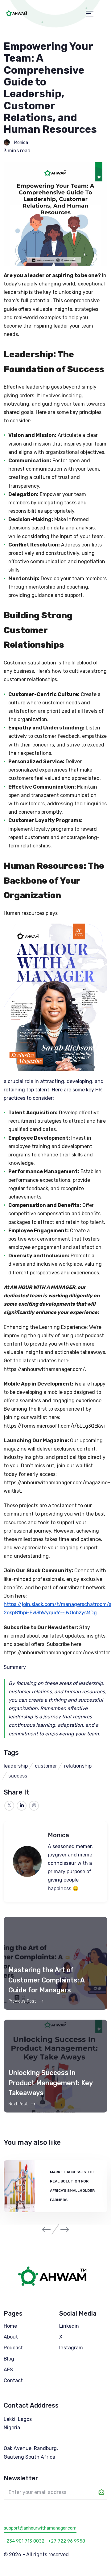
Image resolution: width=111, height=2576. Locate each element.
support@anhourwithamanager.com (40, 2528)
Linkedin (69, 2326)
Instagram (71, 2348)
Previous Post (22, 2001)
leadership (16, 1766)
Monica (21, 143)
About (11, 2337)
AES (8, 2370)
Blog (9, 2359)
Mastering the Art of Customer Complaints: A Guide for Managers (46, 1980)
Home (10, 2326)
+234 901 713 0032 (24, 2541)
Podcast (13, 2348)
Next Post (18, 2104)
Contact (13, 2380)
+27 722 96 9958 (67, 2541)
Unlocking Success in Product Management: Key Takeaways (50, 2083)
